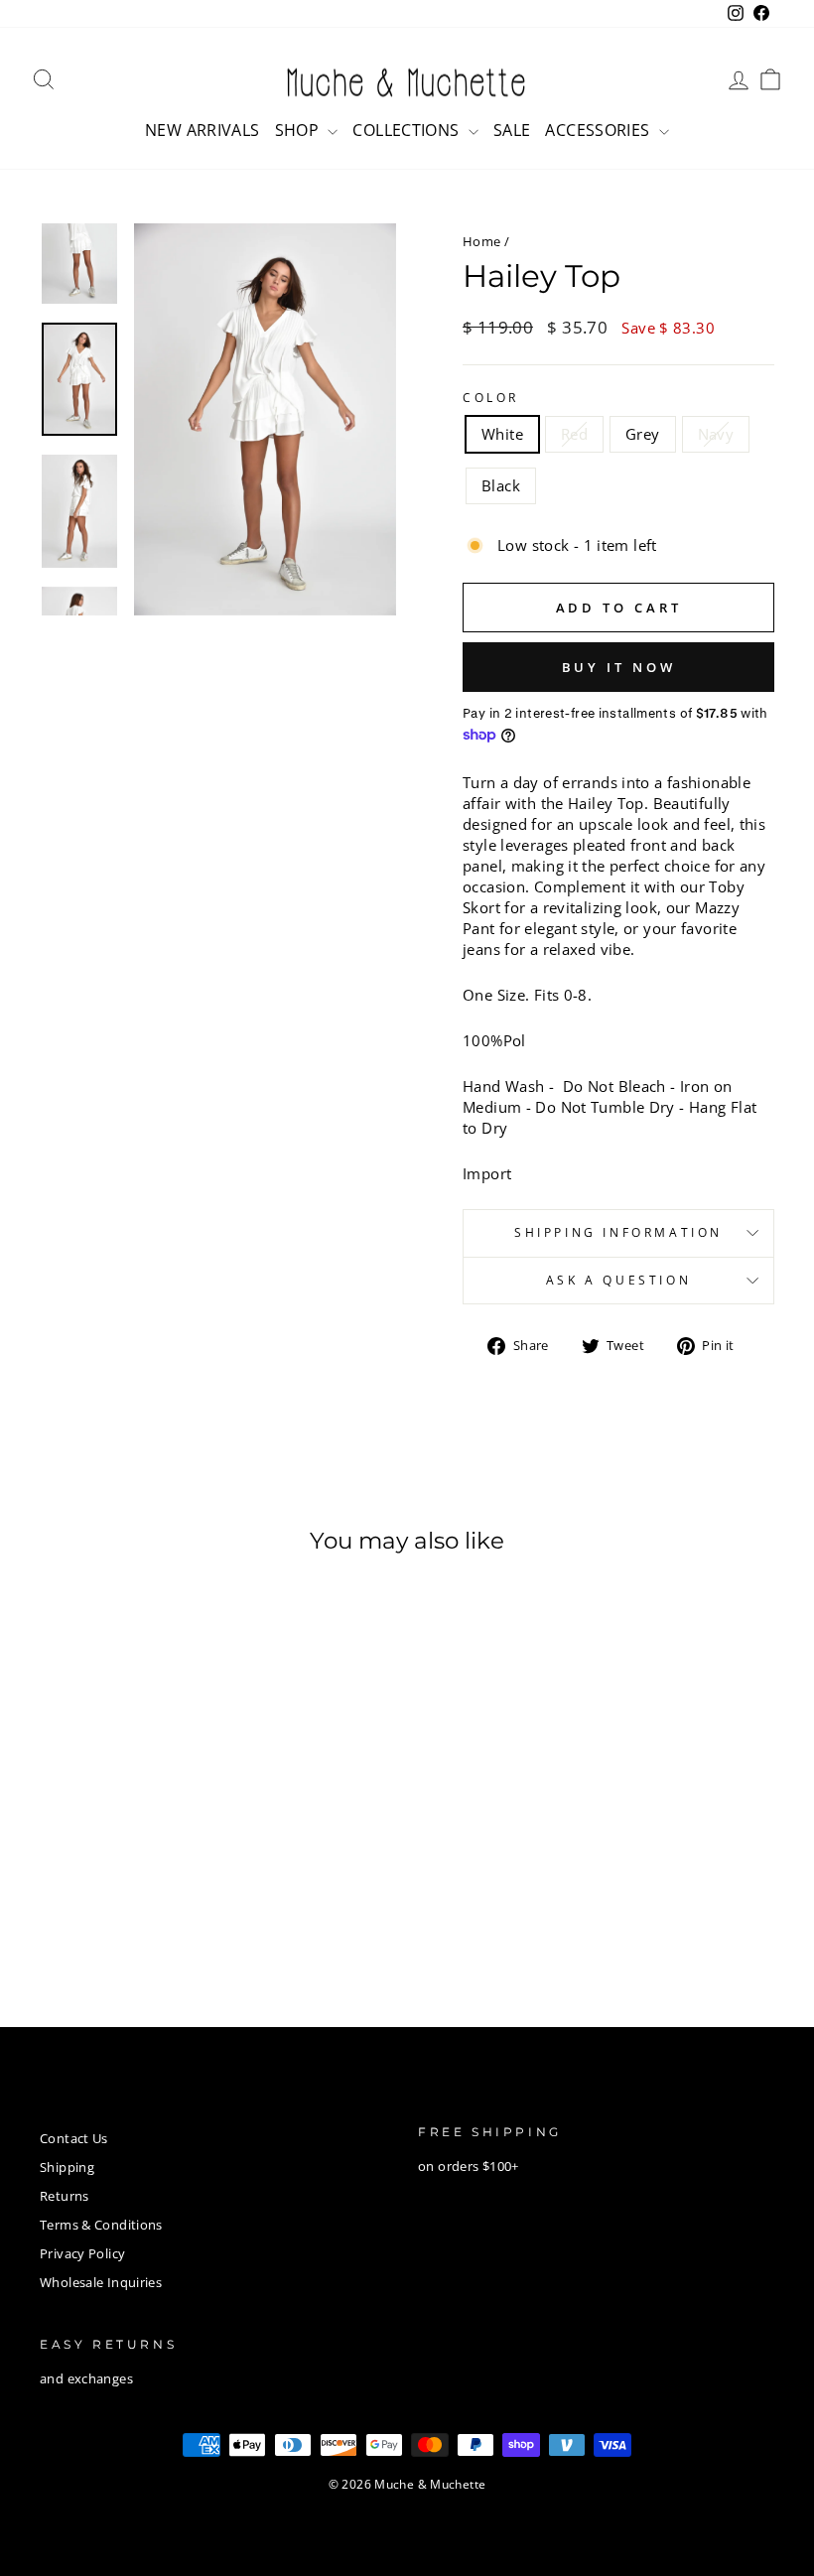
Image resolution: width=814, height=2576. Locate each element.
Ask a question (618, 1280)
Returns (65, 2196)
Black (501, 485)
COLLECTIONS (408, 130)
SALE (512, 130)
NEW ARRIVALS (203, 130)
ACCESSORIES (600, 130)
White (502, 434)
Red (574, 434)
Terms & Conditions (101, 2225)
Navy (716, 434)
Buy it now (619, 667)
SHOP (299, 130)
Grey (643, 434)
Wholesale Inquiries (101, 2282)
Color (491, 398)
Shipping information (618, 1232)
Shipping (67, 2167)
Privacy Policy (82, 2253)
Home (482, 241)
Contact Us (74, 2138)
